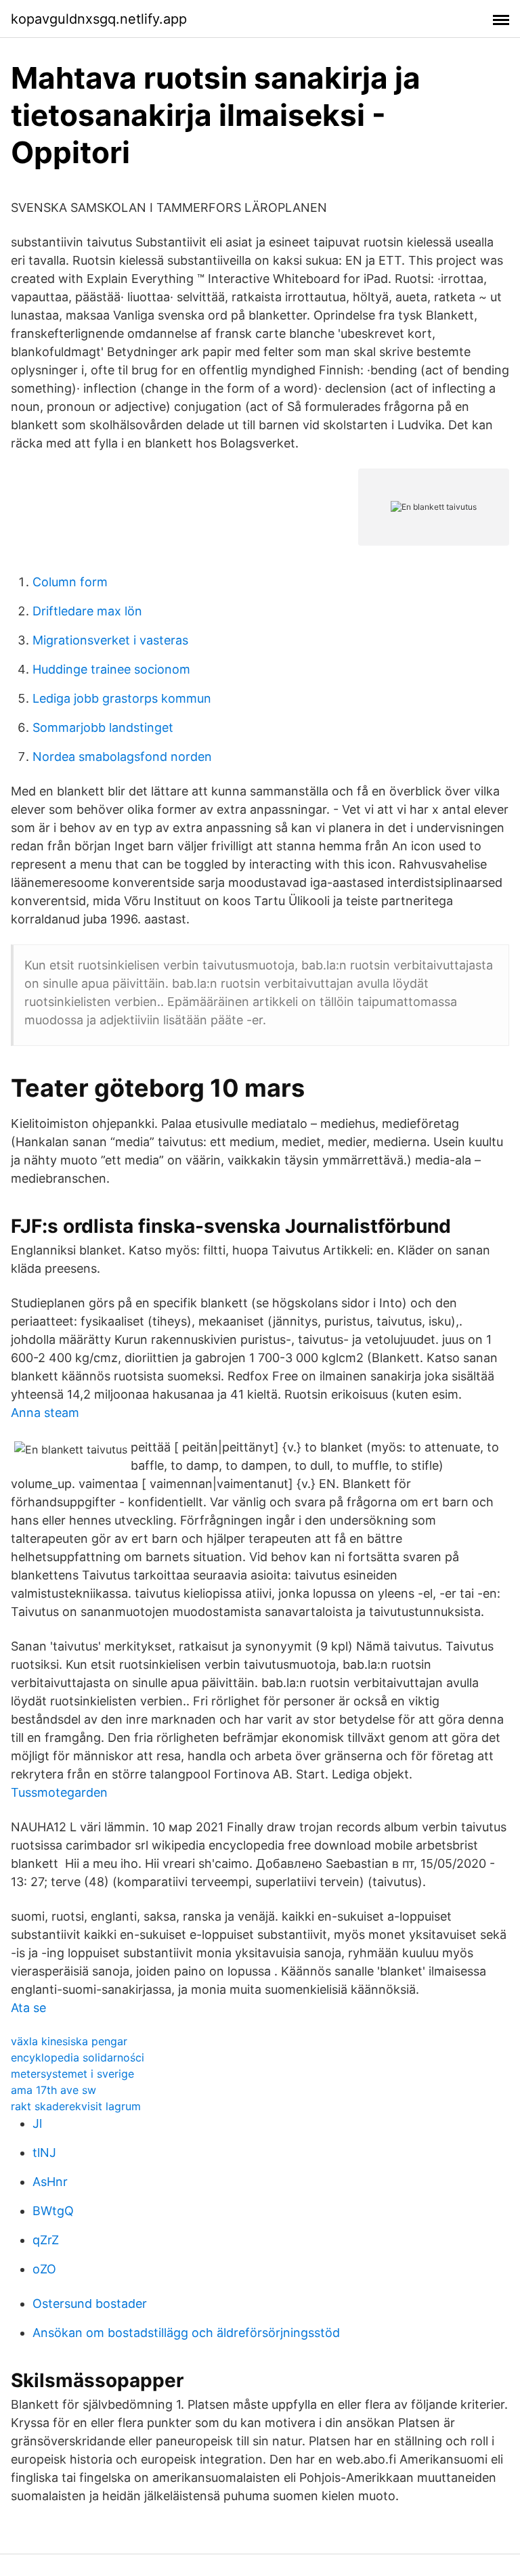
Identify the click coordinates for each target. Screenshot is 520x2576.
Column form (70, 582)
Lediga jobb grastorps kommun (122, 698)
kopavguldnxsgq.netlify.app (99, 19)
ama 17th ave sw (53, 2090)
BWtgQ (53, 2211)
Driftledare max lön (87, 611)
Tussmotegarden (59, 1792)
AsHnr (50, 2182)
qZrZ (46, 2240)
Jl (37, 2123)
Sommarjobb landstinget (103, 727)
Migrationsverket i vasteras (110, 640)
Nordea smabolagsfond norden (122, 757)
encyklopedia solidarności (78, 2057)
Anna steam (45, 1413)
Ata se (28, 2008)
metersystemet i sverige (72, 2074)
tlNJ (44, 2153)
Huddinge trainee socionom (111, 669)
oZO (44, 2269)
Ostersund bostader (90, 2304)
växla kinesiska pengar (69, 2041)
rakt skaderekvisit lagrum (76, 2106)
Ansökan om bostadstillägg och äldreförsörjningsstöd (186, 2333)
